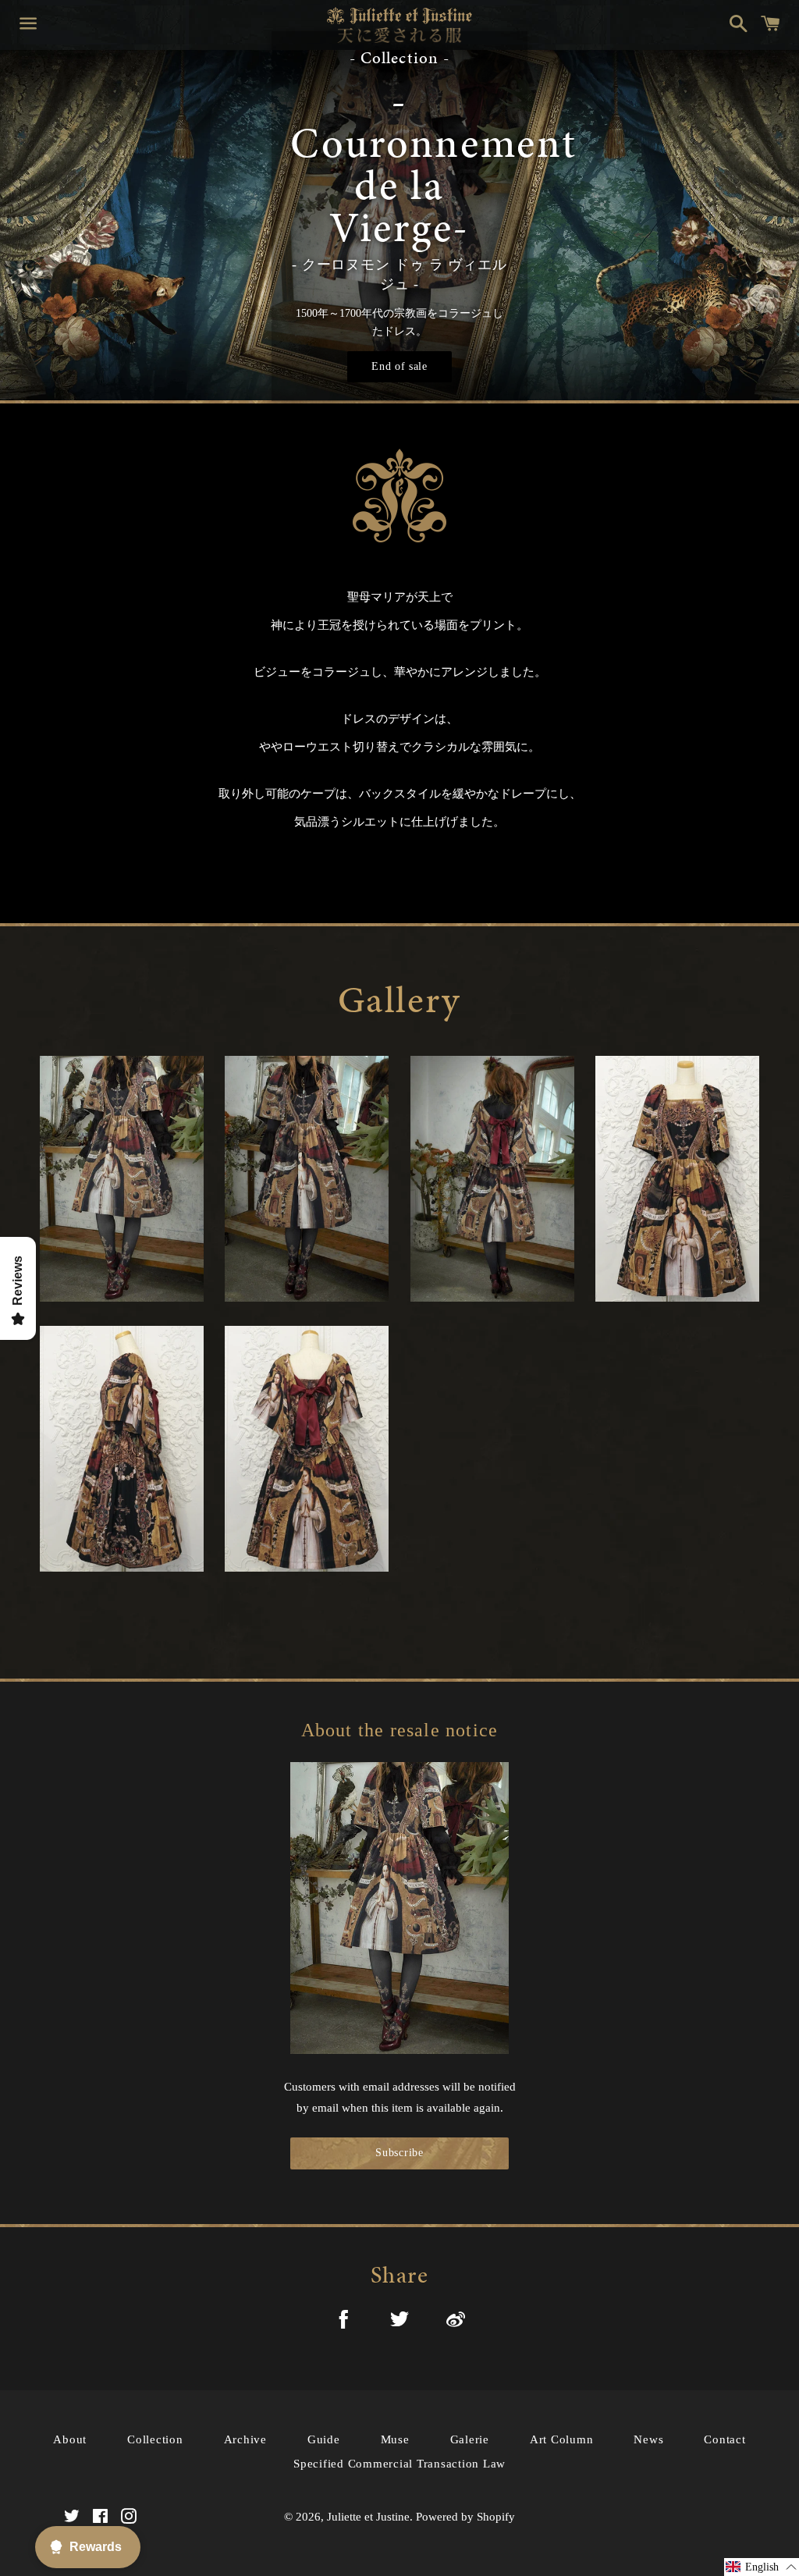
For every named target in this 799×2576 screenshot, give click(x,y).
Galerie (470, 2439)
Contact (724, 2439)
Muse (395, 2439)
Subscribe (399, 2153)
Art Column (562, 2439)
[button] (762, 2567)
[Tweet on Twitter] (399, 2322)
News (648, 2439)
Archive (245, 2439)
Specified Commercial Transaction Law (399, 2464)
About (70, 2439)
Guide (324, 2439)
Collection (155, 2439)
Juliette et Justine (368, 2517)
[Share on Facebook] (343, 2322)
